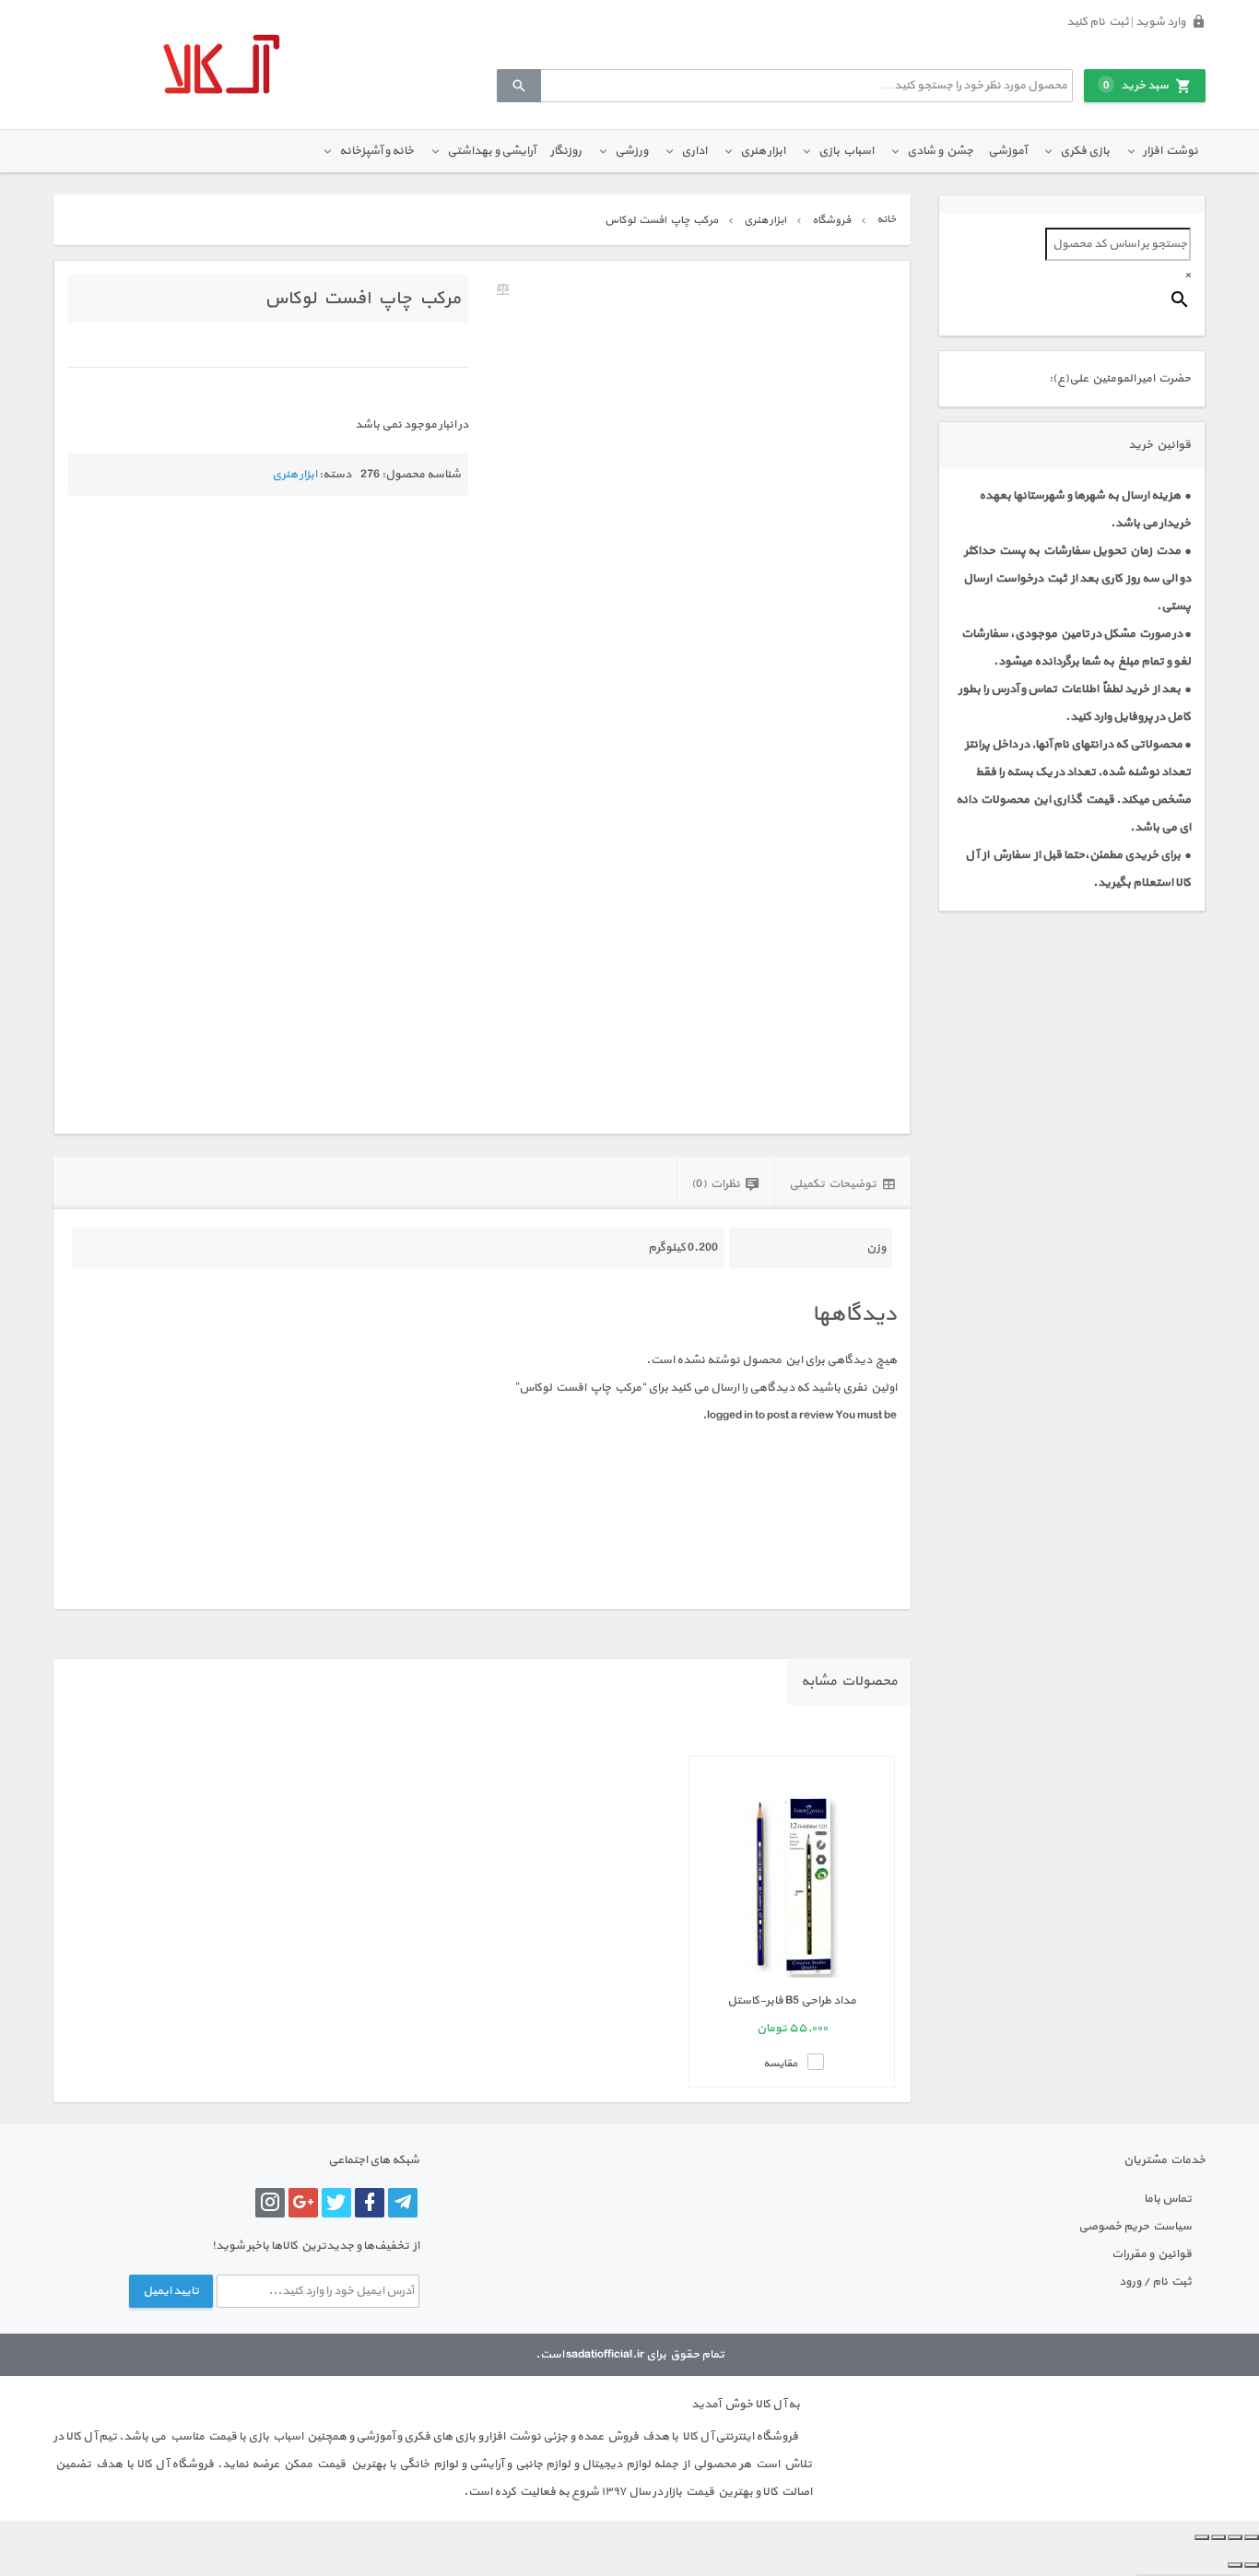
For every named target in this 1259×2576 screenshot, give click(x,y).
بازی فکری (1085, 151)
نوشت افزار (1171, 151)
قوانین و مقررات (1152, 2254)
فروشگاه (831, 220)
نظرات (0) (716, 1184)
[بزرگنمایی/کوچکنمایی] (1252, 2537)
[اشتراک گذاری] (1218, 2537)
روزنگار (566, 151)
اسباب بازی (846, 151)
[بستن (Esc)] (1202, 2537)
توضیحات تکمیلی (833, 1184)
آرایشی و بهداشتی (491, 151)
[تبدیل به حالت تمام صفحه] (1235, 2537)
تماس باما (1168, 2199)
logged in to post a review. (768, 1416)
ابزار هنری (763, 151)
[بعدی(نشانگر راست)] (1235, 2565)
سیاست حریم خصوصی (1135, 2227)
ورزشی (631, 151)
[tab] (842, 1183)
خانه (886, 219)
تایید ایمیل (171, 2291)
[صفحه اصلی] (221, 64)
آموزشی (1007, 151)
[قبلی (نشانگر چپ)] (1252, 2565)
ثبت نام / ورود (1155, 2282)
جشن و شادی (940, 151)
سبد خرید (1136, 86)
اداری (694, 151)
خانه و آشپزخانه (377, 151)
